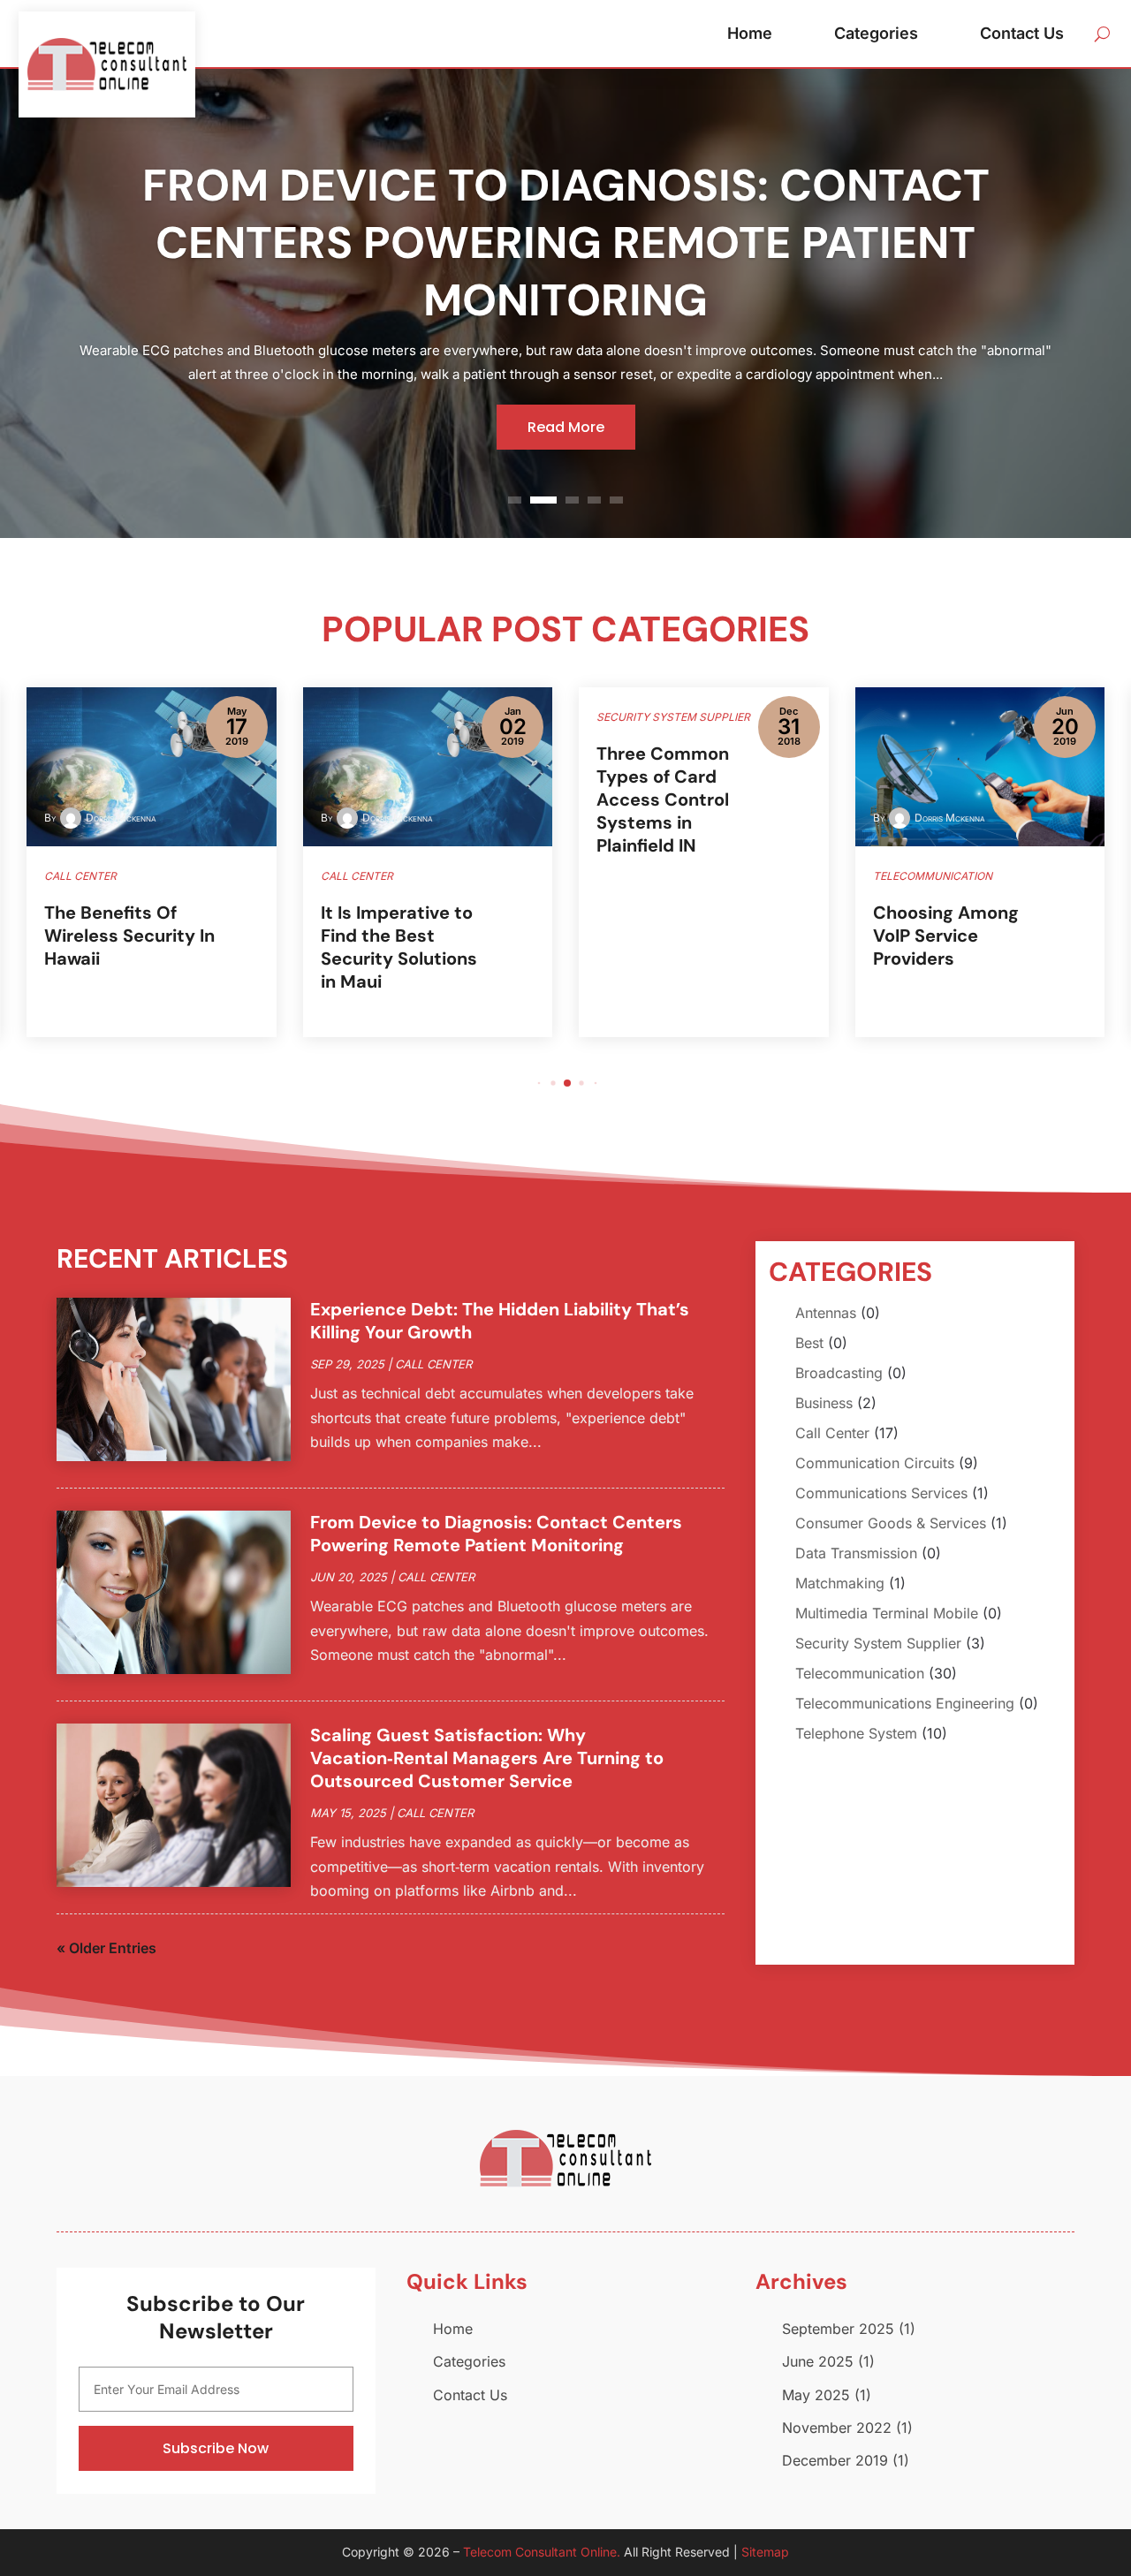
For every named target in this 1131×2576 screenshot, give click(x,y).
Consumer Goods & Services (891, 1523)
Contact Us (1022, 33)
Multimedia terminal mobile (887, 1613)
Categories (876, 33)
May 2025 (816, 2395)
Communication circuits (875, 1463)
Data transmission (856, 1553)
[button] (539, 1083)
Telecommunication (860, 1673)
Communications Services (881, 1493)
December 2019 (835, 2460)
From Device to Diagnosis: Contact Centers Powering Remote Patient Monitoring (566, 243)
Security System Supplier (878, 1643)
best (809, 1343)
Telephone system (856, 1733)
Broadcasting (839, 1373)
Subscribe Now (216, 2448)
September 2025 (838, 2329)
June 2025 (818, 2361)
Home (750, 33)
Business (824, 1403)
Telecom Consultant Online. (542, 2552)
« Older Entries (106, 1948)
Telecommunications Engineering (905, 1703)
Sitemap (765, 2552)
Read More (566, 427)
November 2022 (837, 2428)
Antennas (826, 1313)
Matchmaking (840, 1583)
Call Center (433, 1364)
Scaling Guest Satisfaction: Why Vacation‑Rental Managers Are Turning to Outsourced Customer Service (487, 1758)
